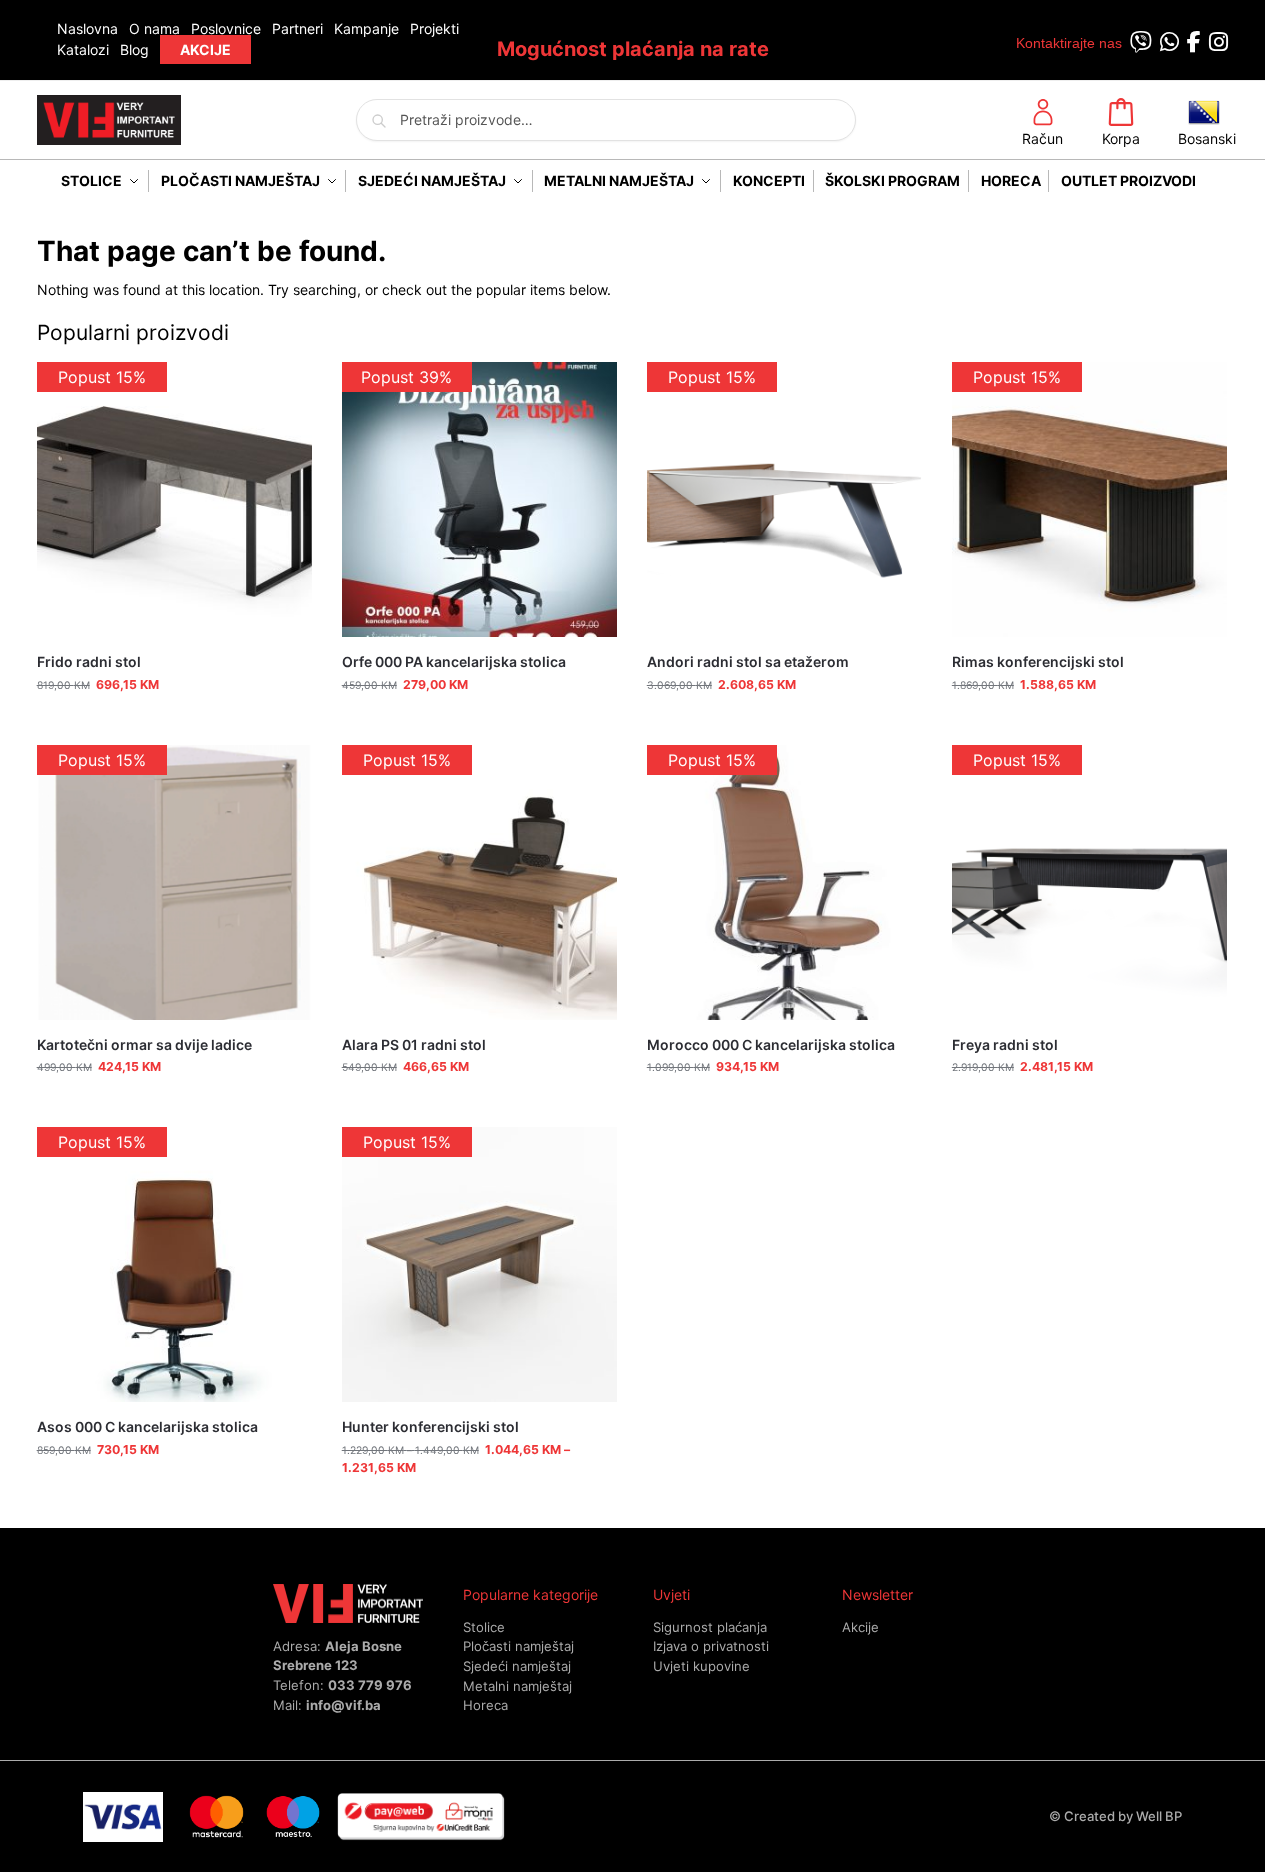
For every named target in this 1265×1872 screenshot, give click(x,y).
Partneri (297, 28)
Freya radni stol (1005, 1044)
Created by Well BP (1123, 1816)
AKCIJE (205, 49)
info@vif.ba (343, 1705)
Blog (134, 49)
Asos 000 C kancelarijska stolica (147, 1426)
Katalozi (83, 49)
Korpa (1121, 138)
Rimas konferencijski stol (1038, 661)
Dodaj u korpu (174, 724)
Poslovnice (226, 28)
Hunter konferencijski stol (430, 1426)
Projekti (434, 28)
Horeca (485, 1705)
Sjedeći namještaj (517, 1666)
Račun (1042, 138)
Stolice (484, 1627)
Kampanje (366, 28)
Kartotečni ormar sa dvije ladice (144, 1044)
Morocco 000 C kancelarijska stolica (771, 1044)
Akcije (860, 1627)
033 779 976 (370, 1685)
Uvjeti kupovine (701, 1666)
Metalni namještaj (517, 1686)
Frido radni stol (89, 661)
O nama (154, 28)
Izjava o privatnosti (711, 1646)
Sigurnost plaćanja (710, 1627)
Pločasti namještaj (518, 1646)
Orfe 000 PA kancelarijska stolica (454, 661)
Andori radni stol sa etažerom (748, 661)
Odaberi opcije (479, 1507)
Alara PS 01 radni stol (414, 1044)
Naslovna (87, 28)
